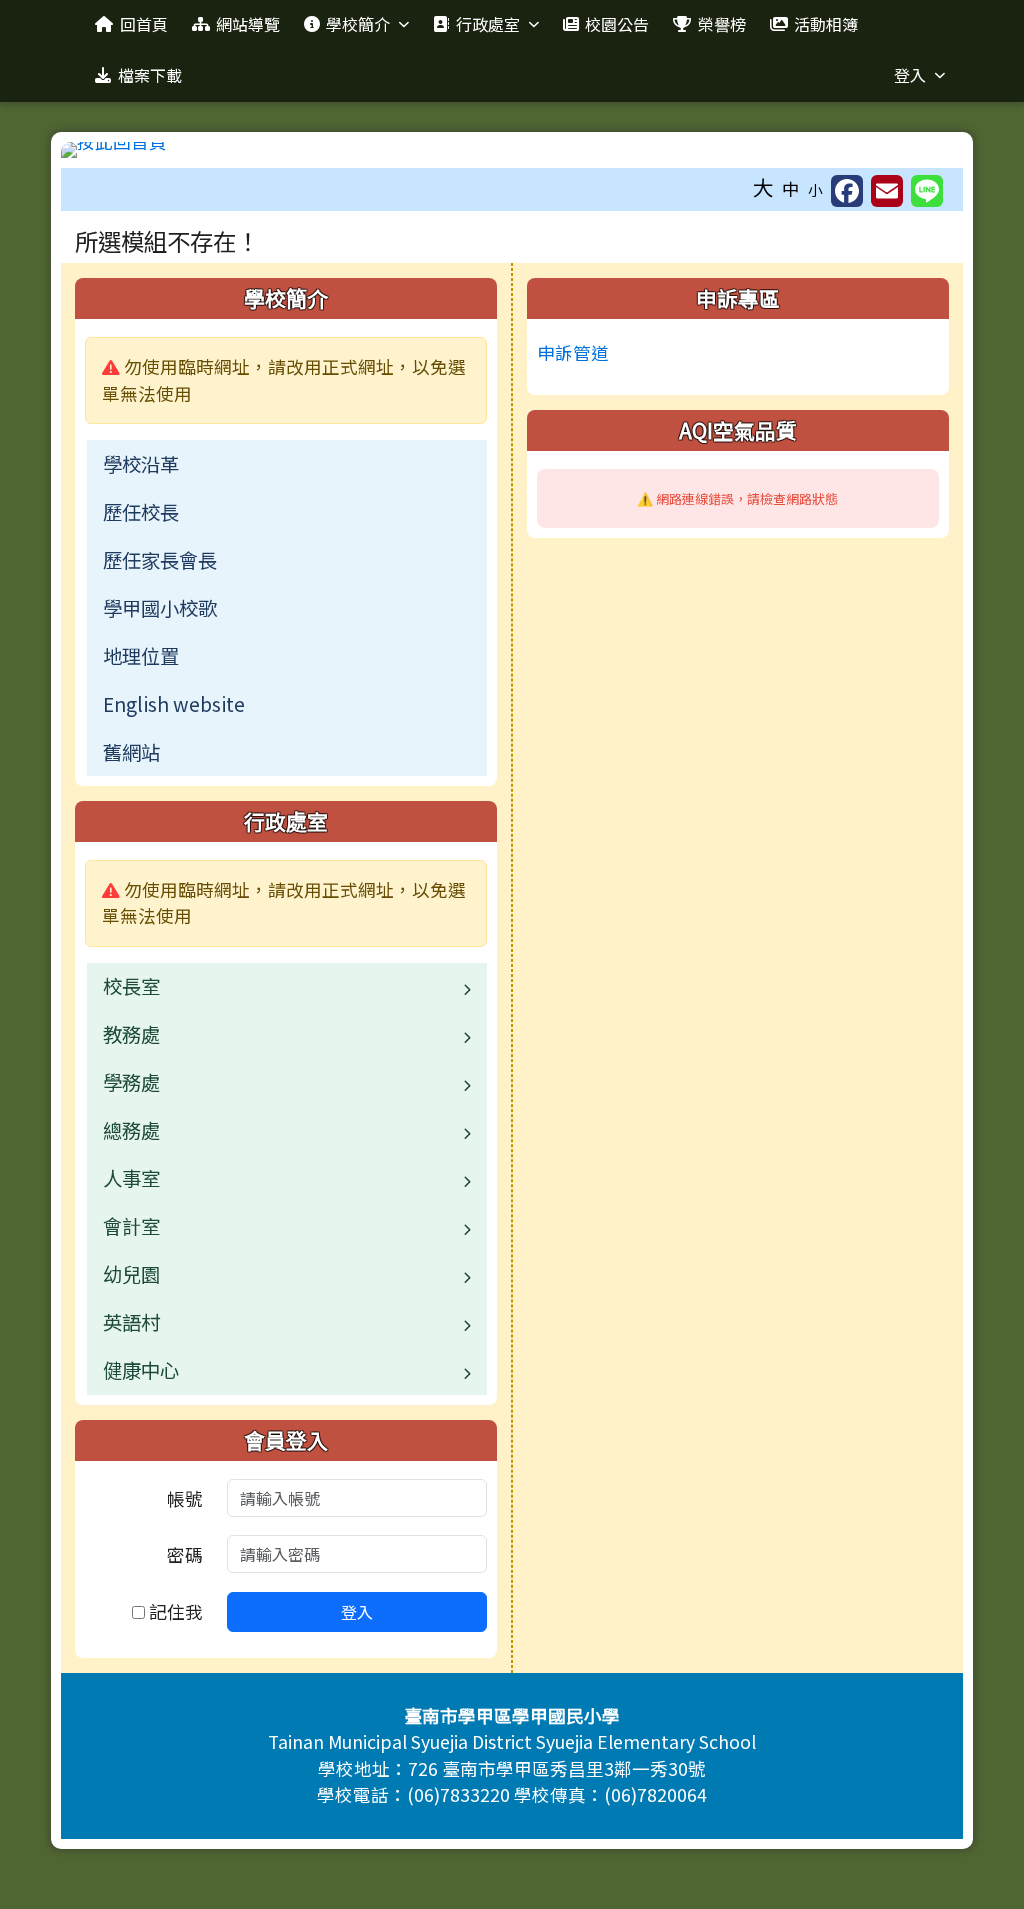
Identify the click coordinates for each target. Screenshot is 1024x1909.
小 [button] (815, 189)
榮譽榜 (722, 24)
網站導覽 (248, 24)
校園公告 (617, 24)
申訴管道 (573, 352)
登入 (910, 75)
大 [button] (763, 187)
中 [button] (791, 188)
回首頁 (144, 24)
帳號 (185, 1498)
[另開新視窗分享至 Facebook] (847, 191)
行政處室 (488, 24)
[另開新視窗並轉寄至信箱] (887, 191)
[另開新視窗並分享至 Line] (927, 191)
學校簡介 (358, 24)
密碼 (185, 1554)
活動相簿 (826, 24)
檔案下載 (150, 75)
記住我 (174, 1611)
